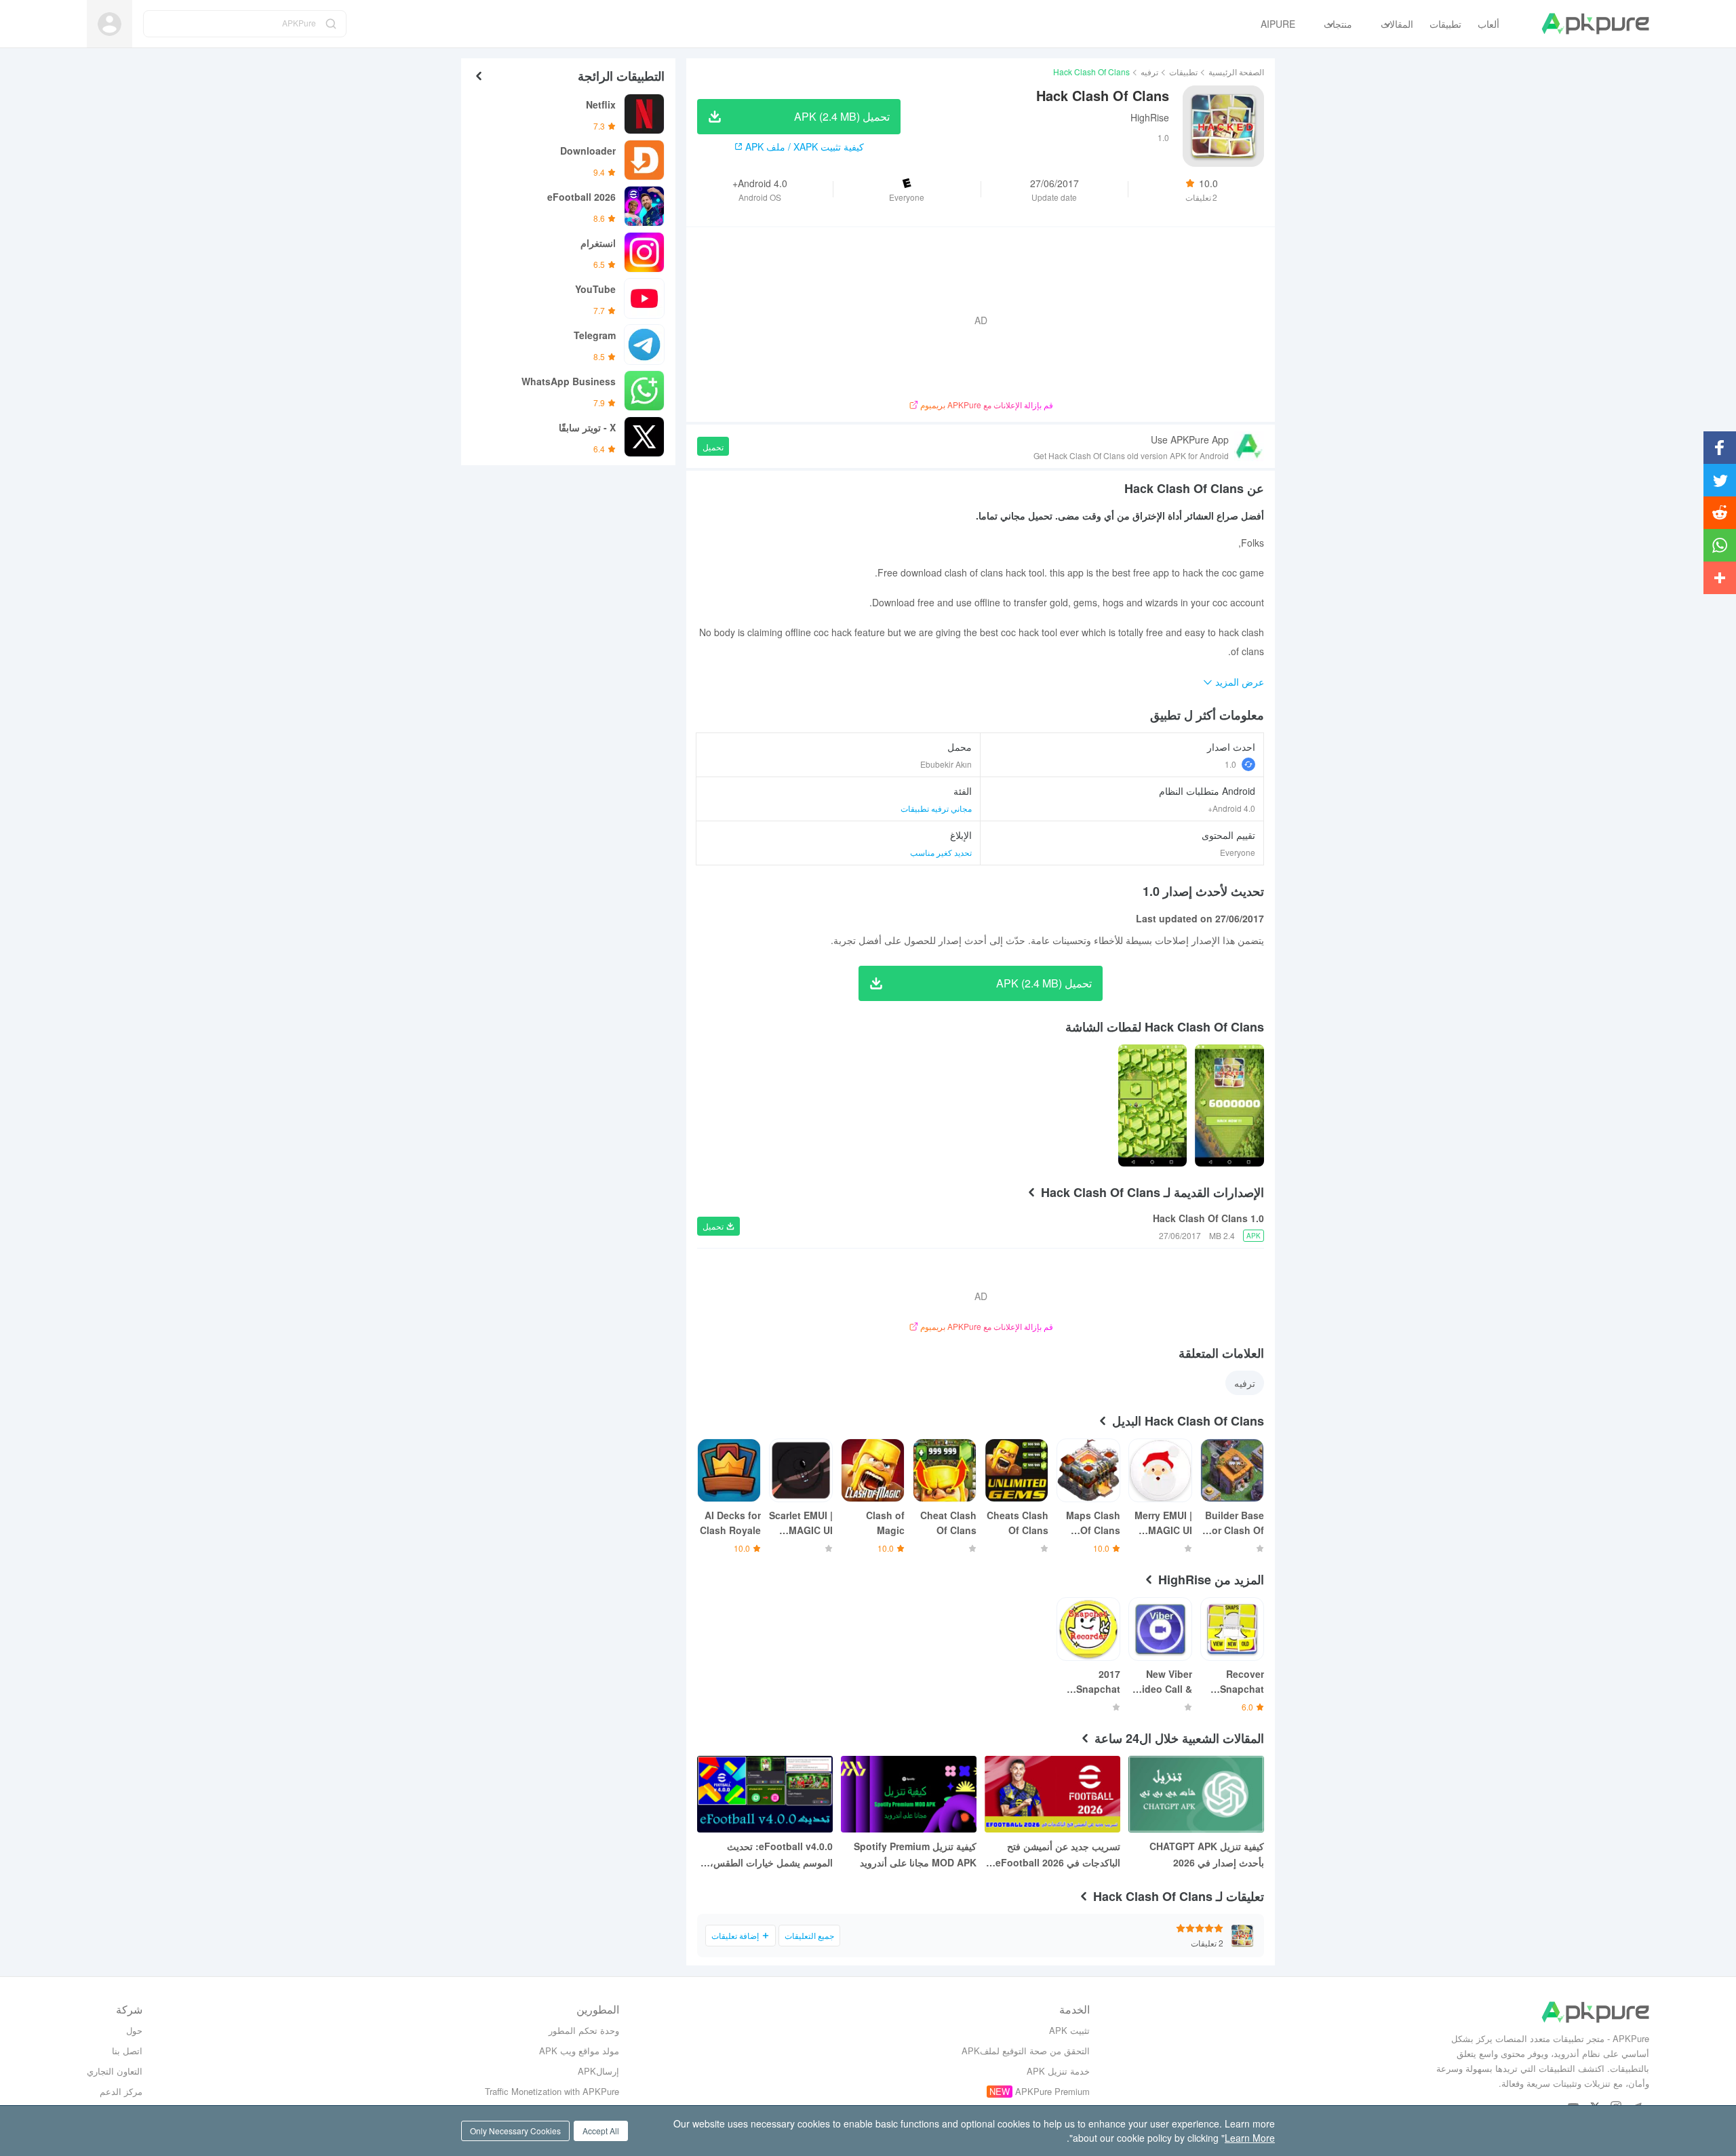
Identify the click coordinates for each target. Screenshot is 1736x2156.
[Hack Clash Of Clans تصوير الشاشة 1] (1153, 1105)
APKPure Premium (1052, 2091)
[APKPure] (1595, 24)
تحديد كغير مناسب (941, 852)
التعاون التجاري (115, 2071)
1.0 (1230, 764)
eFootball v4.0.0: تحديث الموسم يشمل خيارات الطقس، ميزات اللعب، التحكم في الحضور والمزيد (768, 1855)
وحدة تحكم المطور (584, 2030)
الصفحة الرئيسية (1236, 72)
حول (134, 2030)
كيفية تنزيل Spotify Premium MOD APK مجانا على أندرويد (915, 1854)
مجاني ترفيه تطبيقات (936, 808)
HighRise (1150, 117)
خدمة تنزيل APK (1058, 2071)
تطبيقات (1183, 72)
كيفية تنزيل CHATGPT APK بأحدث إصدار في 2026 (1207, 1854)
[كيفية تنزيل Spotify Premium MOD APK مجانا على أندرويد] (909, 1794)
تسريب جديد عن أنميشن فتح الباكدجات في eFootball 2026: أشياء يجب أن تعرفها (1056, 1855)
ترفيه (1149, 72)
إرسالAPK (598, 2071)
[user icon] (110, 24)
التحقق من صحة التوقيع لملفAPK (1026, 2051)
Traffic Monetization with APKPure (552, 2091)
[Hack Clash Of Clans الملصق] (1229, 1105)
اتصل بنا (127, 2051)
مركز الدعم (121, 2091)
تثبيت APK (1069, 2030)
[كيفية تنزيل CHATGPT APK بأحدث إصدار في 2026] (1196, 1794)
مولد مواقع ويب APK (579, 2051)
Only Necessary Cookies (515, 2131)
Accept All (601, 2131)
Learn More (1250, 2138)
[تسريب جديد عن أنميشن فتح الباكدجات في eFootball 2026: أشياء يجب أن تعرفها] (1052, 1794)
